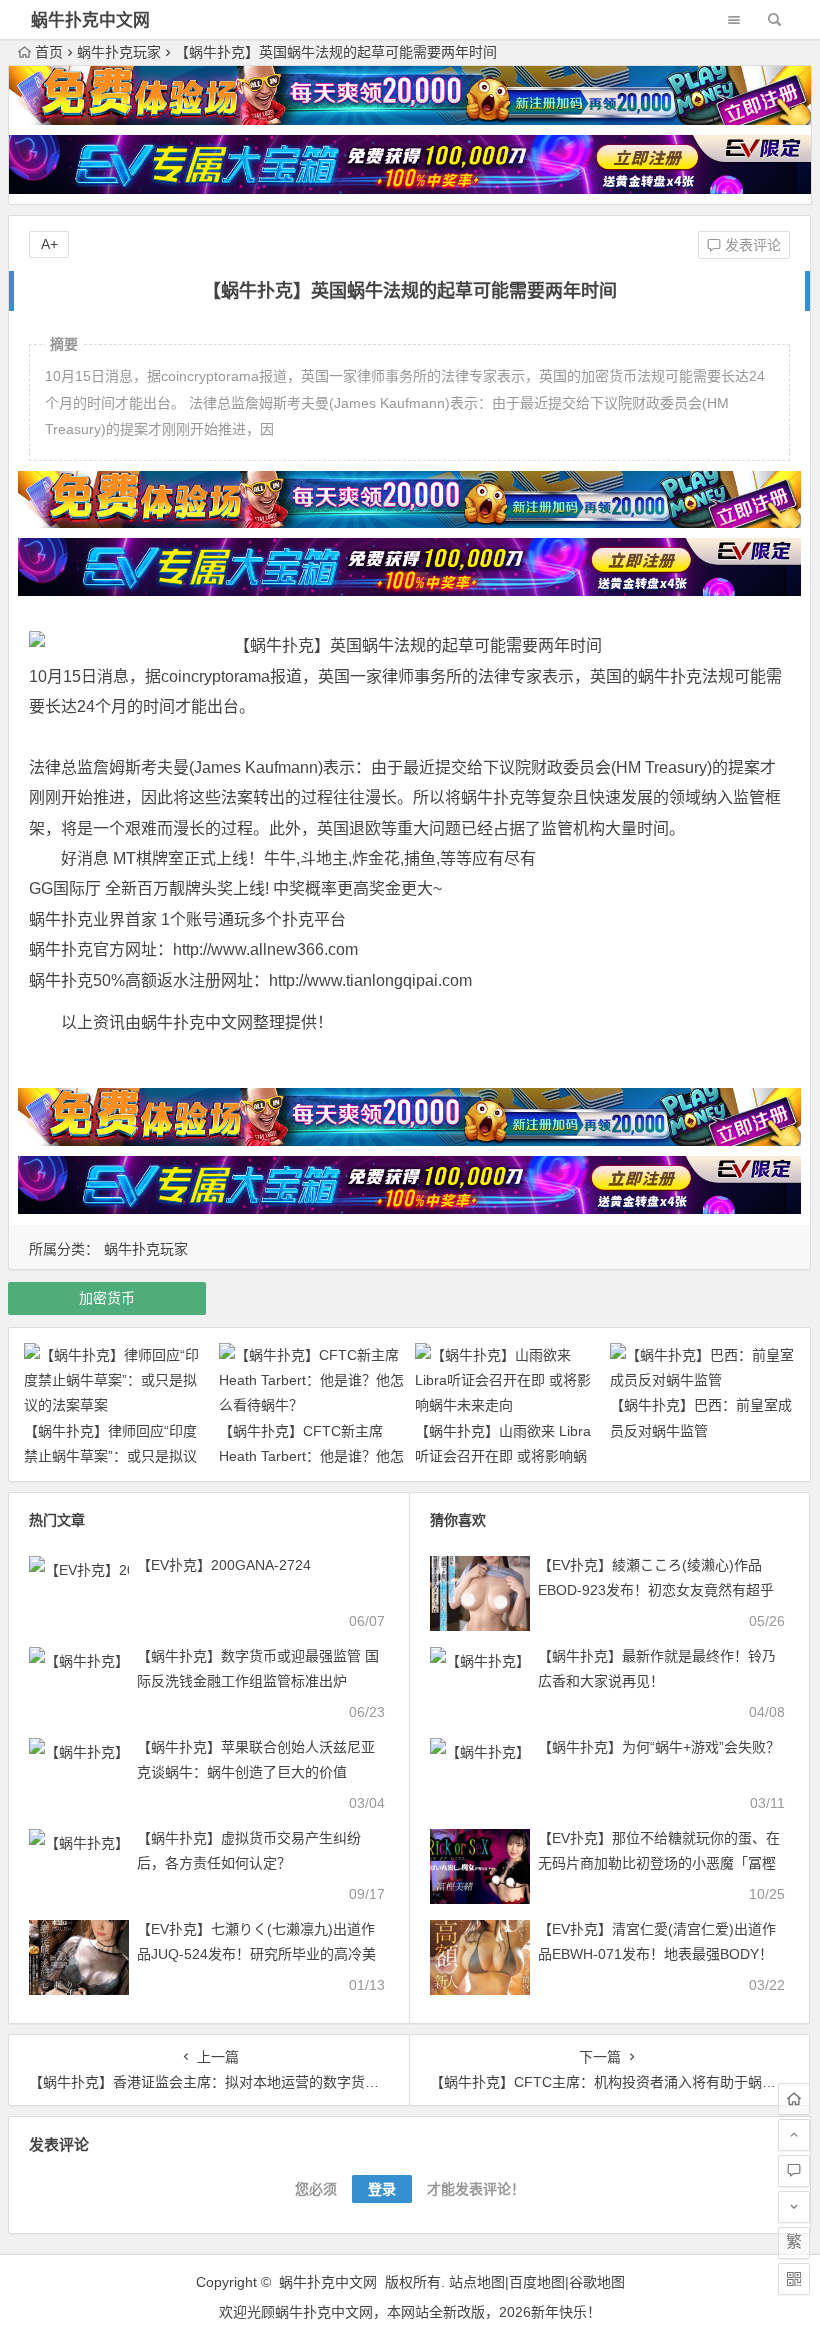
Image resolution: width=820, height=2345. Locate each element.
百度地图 (537, 2282)
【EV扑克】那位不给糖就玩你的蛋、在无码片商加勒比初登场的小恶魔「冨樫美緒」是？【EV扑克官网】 (659, 1863)
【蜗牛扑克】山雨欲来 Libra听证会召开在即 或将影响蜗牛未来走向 (503, 1456)
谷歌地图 (597, 2282)
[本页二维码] (794, 2279)
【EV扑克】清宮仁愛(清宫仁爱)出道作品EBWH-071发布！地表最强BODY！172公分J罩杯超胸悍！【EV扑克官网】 (660, 1954)
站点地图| (479, 2282)
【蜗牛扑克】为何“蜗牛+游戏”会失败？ (659, 1747)
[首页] (794, 2099)
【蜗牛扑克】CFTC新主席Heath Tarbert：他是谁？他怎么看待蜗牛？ (311, 1456)
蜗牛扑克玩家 (119, 52)
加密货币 (107, 1298)
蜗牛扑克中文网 (90, 20)
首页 (49, 52)
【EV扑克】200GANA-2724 (224, 1565)
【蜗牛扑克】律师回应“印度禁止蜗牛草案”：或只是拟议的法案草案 (110, 1456)
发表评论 (751, 245)
